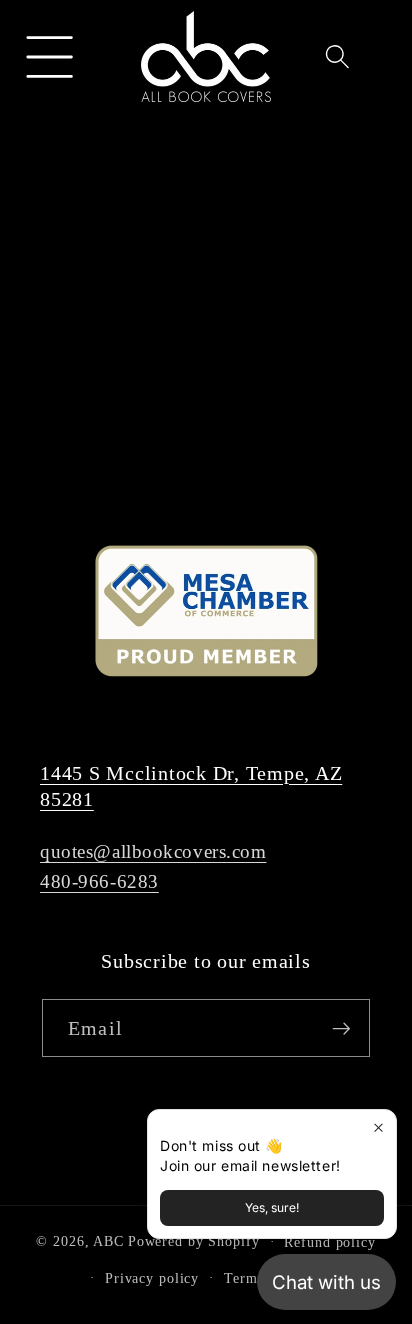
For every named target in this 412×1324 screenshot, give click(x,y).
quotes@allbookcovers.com (153, 851)
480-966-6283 (99, 881)
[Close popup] (378, 1127)
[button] (50, 56)
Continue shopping (205, 393)
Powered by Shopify (194, 1241)
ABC (108, 1241)
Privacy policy (152, 1278)
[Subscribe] (341, 1028)
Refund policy (329, 1242)
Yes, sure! (272, 1207)
